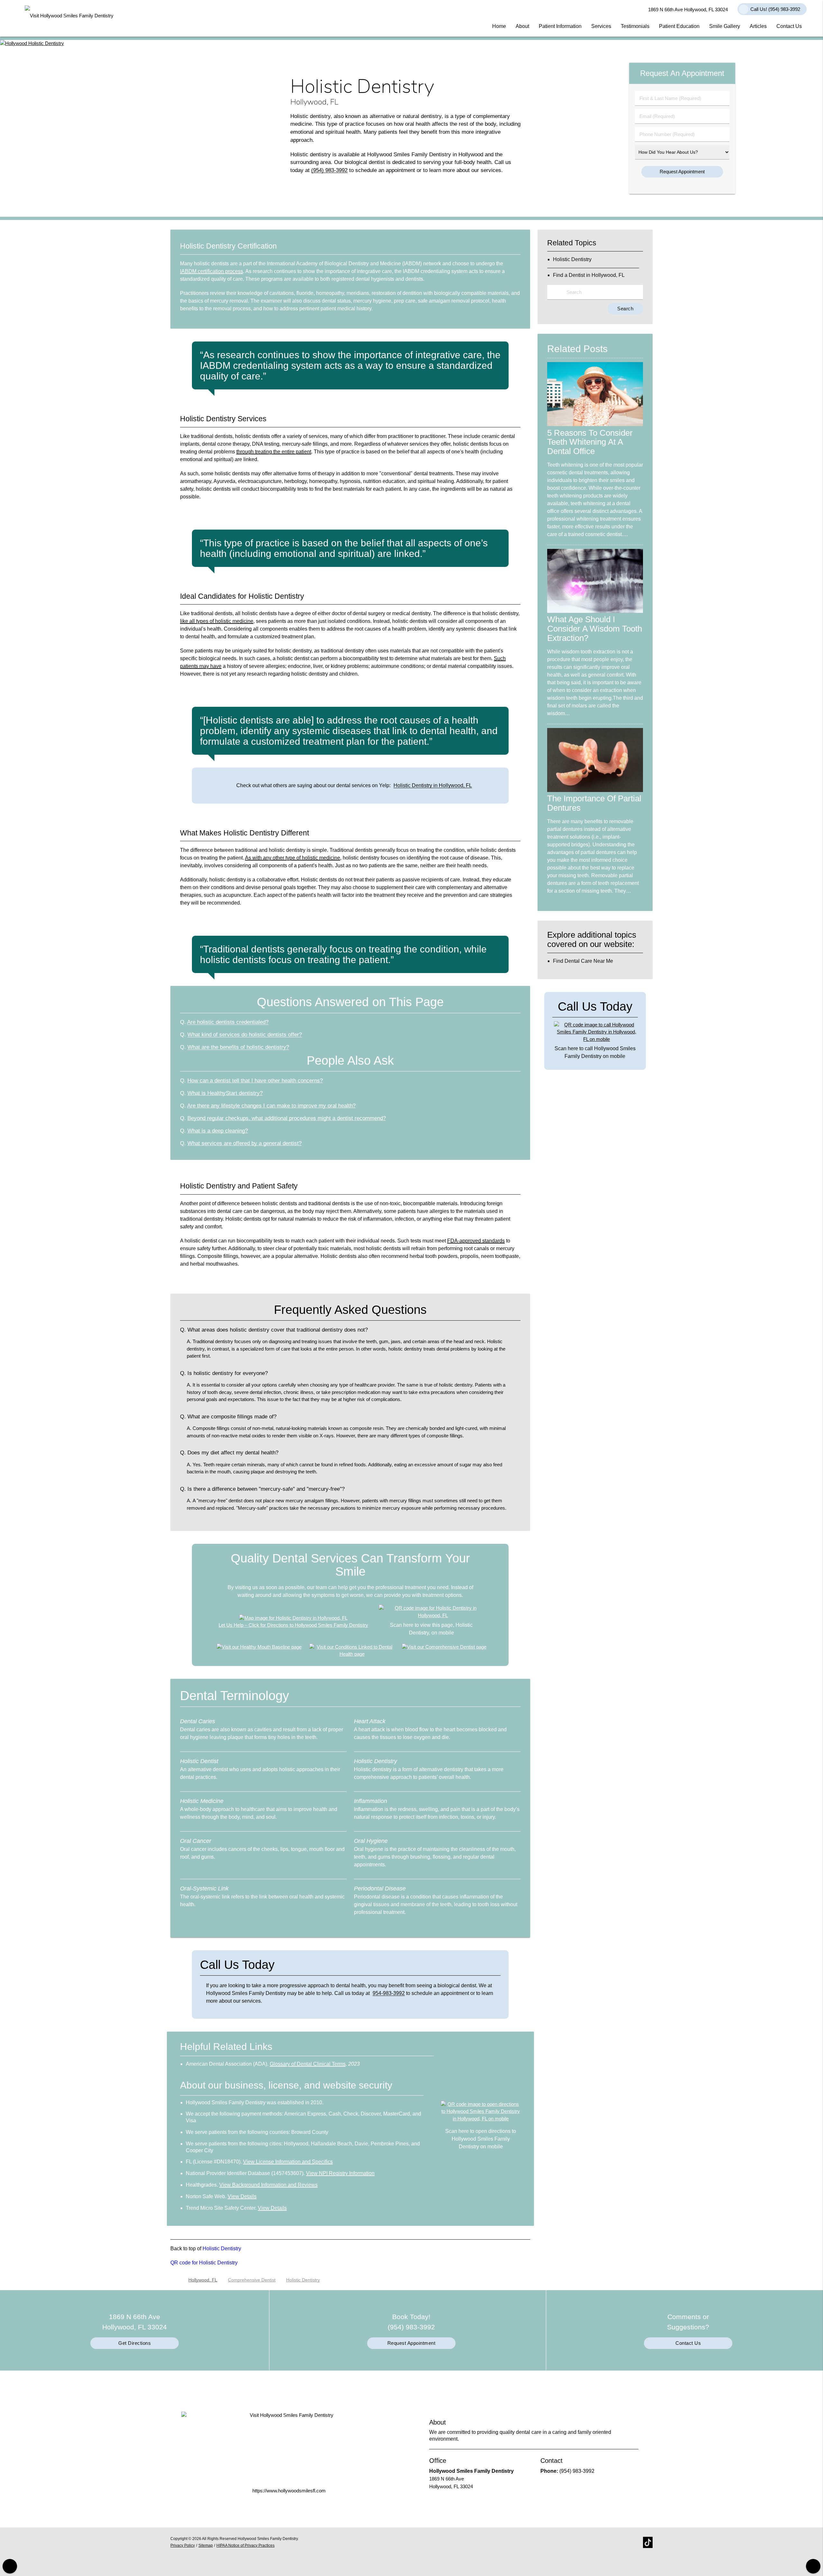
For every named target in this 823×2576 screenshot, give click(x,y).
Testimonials (635, 26)
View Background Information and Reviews (268, 2185)
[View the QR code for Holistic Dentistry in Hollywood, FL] (433, 1615)
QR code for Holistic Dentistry (204, 2263)
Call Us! (775, 9)
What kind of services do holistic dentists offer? (245, 1034)
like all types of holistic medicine (217, 621)
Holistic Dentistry (222, 2248)
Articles (758, 26)
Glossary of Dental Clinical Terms (308, 2064)
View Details (242, 2196)
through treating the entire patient (274, 452)
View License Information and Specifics (288, 2162)
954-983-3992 (389, 1993)
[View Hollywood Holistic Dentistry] (32, 43)
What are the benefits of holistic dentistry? (238, 1047)
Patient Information (560, 26)
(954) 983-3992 (329, 170)
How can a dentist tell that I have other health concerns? (255, 1080)
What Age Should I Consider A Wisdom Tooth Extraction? (595, 629)
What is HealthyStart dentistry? (225, 1093)
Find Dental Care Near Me (583, 961)
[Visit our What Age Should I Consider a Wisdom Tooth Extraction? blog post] (595, 611)
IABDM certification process (212, 271)
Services (601, 26)
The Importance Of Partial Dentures (594, 803)
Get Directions (135, 2343)
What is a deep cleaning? (218, 1131)
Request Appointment (411, 2343)
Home (499, 26)
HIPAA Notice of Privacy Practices (245, 2545)
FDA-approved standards (476, 1241)
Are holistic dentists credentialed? (228, 1022)
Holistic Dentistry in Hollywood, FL (433, 785)
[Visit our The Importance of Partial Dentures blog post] (595, 790)
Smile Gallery (725, 26)
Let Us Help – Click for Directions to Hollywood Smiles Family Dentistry (293, 1625)
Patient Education (679, 26)
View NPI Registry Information (340, 2173)
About (522, 26)
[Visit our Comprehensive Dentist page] (444, 1647)
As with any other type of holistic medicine (293, 858)
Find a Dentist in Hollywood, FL (589, 275)
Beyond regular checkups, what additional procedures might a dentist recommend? (287, 1118)
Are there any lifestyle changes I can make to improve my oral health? (271, 1106)
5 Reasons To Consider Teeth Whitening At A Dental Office (590, 442)
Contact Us (789, 26)
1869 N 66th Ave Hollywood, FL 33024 (687, 9)
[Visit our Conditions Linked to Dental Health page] (352, 1654)
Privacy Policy (183, 2545)
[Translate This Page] (813, 2566)
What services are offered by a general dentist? (244, 1143)
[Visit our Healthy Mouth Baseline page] (259, 1647)
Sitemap (206, 2545)
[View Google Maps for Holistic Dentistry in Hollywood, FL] (293, 1618)
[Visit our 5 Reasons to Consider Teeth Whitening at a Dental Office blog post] (595, 424)
